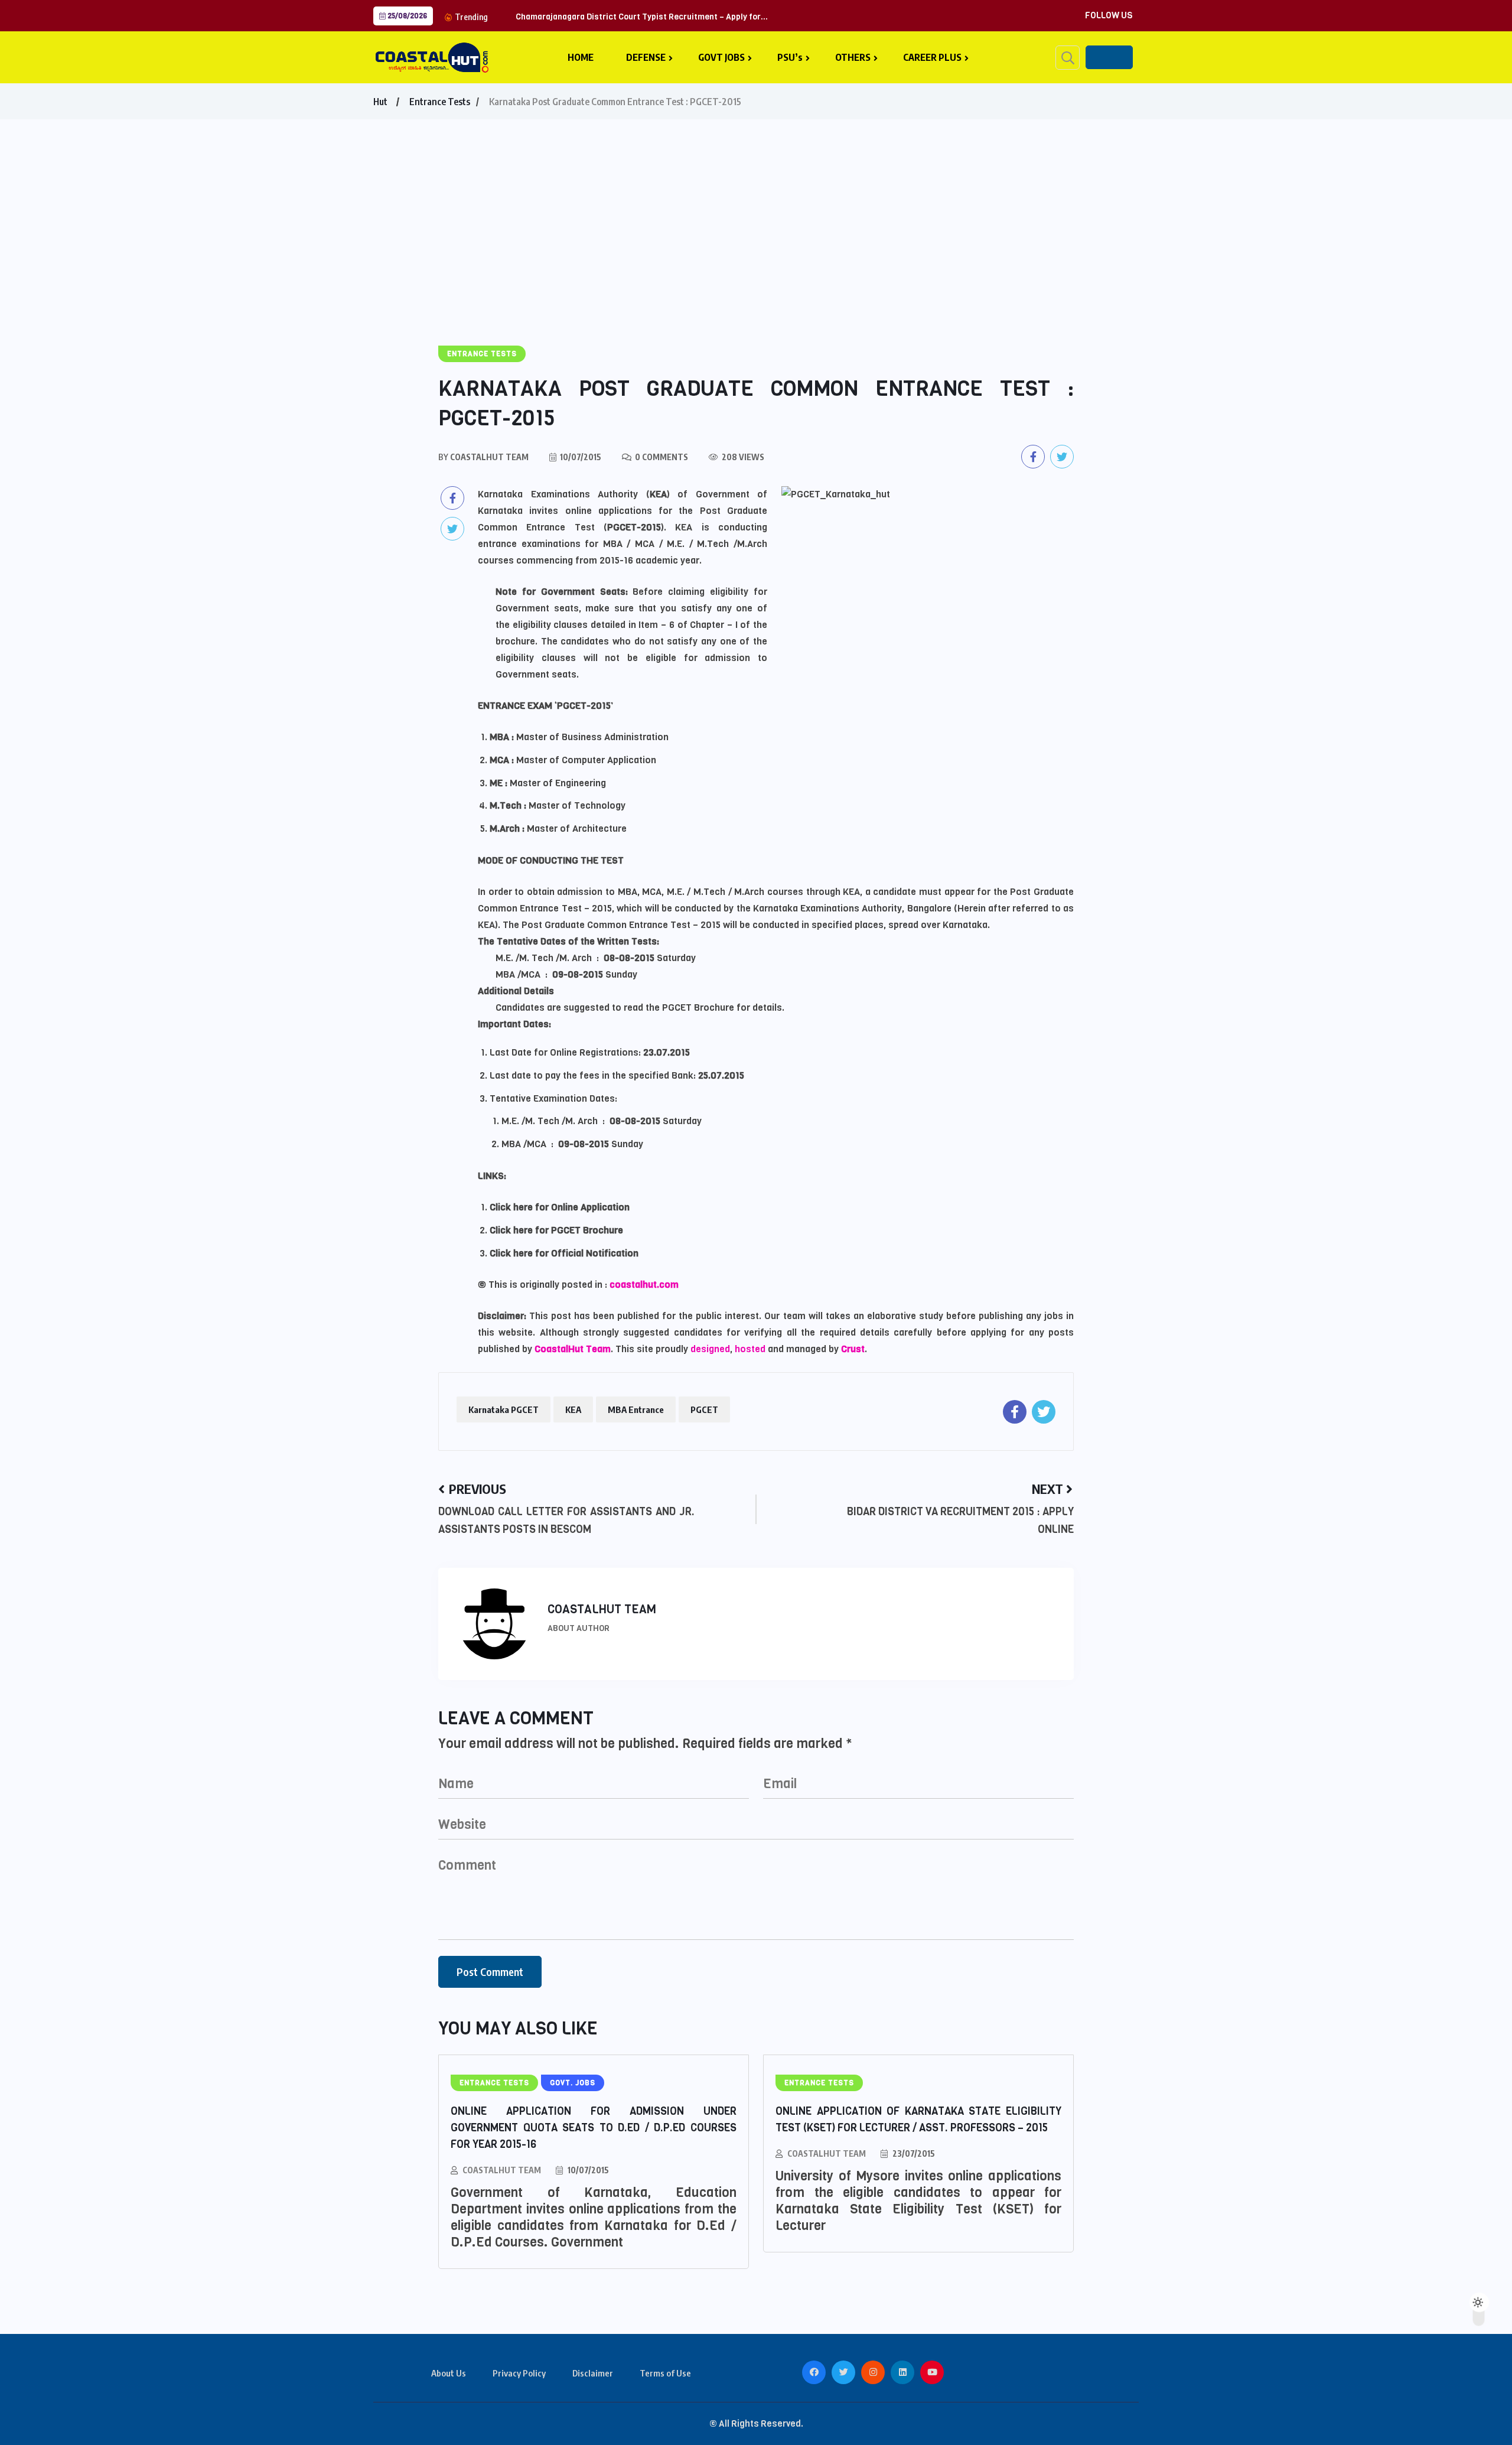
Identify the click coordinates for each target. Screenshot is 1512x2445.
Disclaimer (593, 2373)
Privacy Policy (519, 2373)
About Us (449, 2373)
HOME (581, 57)
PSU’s (790, 57)
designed (710, 1349)
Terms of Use (665, 2373)
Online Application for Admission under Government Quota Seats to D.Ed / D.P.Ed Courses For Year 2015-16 (594, 2128)
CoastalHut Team (573, 1349)
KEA (573, 1409)
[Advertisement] (756, 208)
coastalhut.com (644, 1285)
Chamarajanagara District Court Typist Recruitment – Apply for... (642, 17)
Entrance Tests (440, 102)
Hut (380, 102)
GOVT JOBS (721, 57)
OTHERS (853, 57)
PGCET (704, 1409)
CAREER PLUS (932, 57)
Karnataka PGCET (504, 1409)
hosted (751, 1349)
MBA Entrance (636, 1409)
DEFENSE (646, 57)
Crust (853, 1349)
